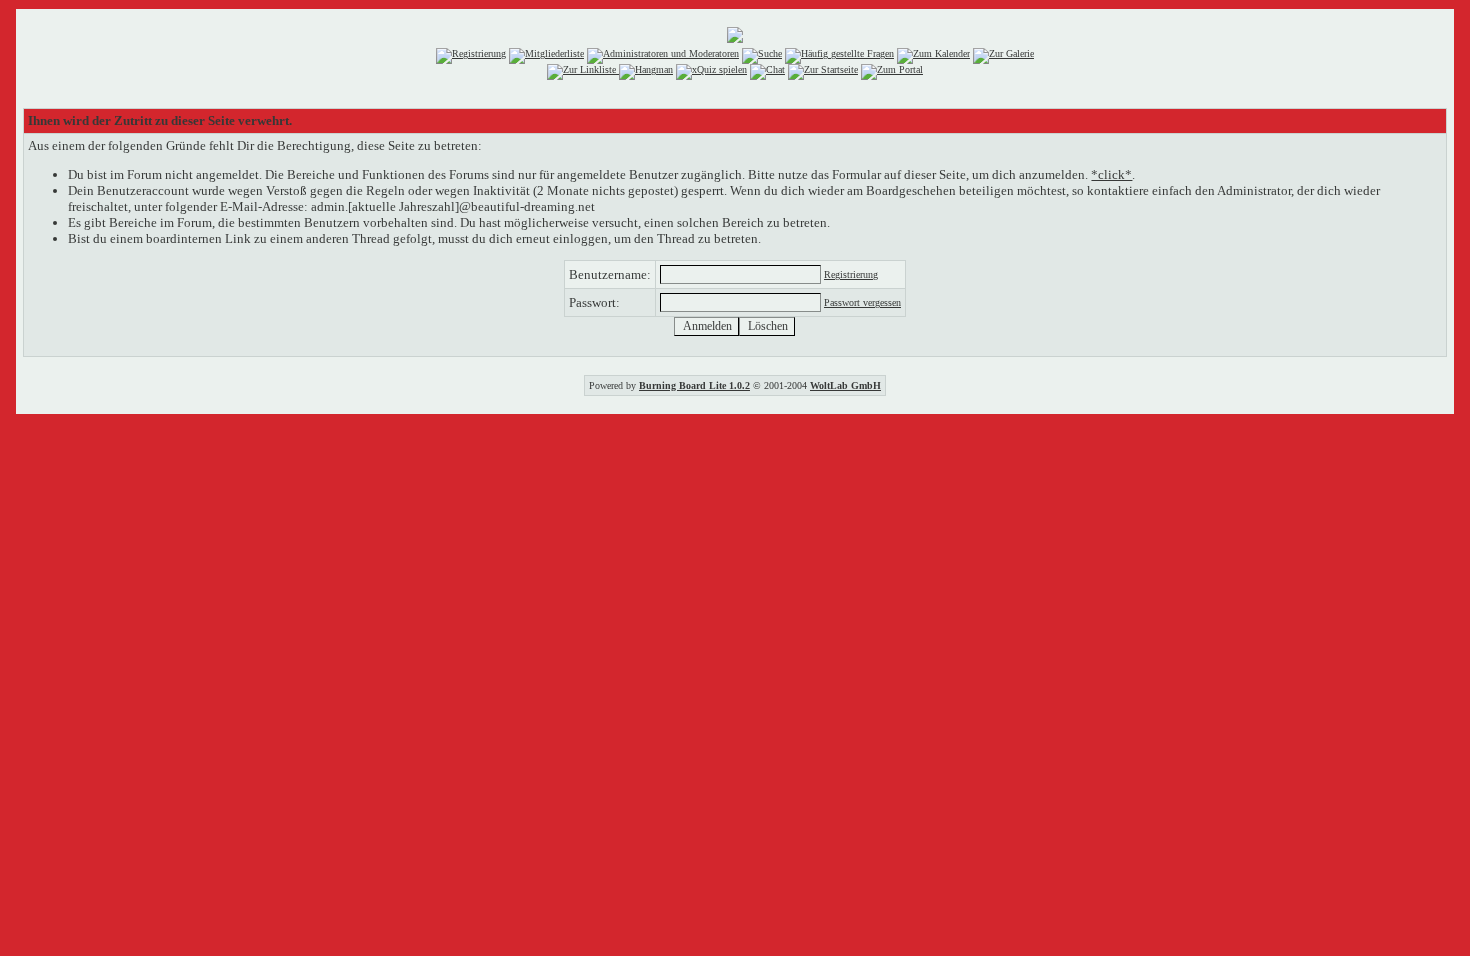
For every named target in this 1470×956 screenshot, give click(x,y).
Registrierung (851, 274)
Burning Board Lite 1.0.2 (694, 385)
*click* (1111, 174)
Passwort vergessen (862, 302)
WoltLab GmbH (845, 385)
